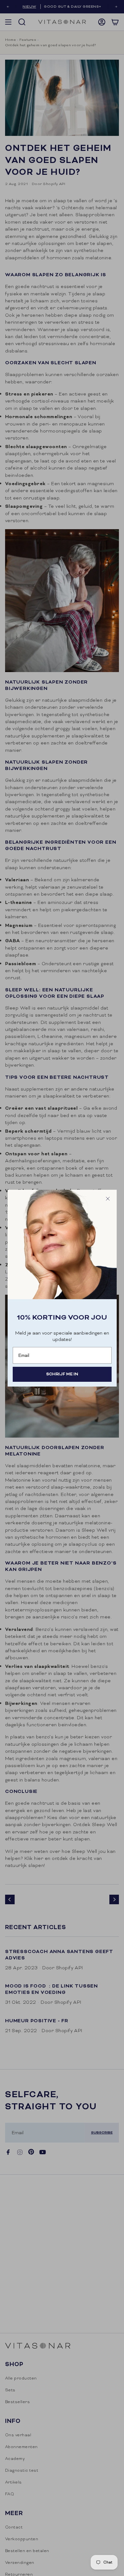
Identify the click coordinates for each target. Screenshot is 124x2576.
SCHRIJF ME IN (62, 1374)
